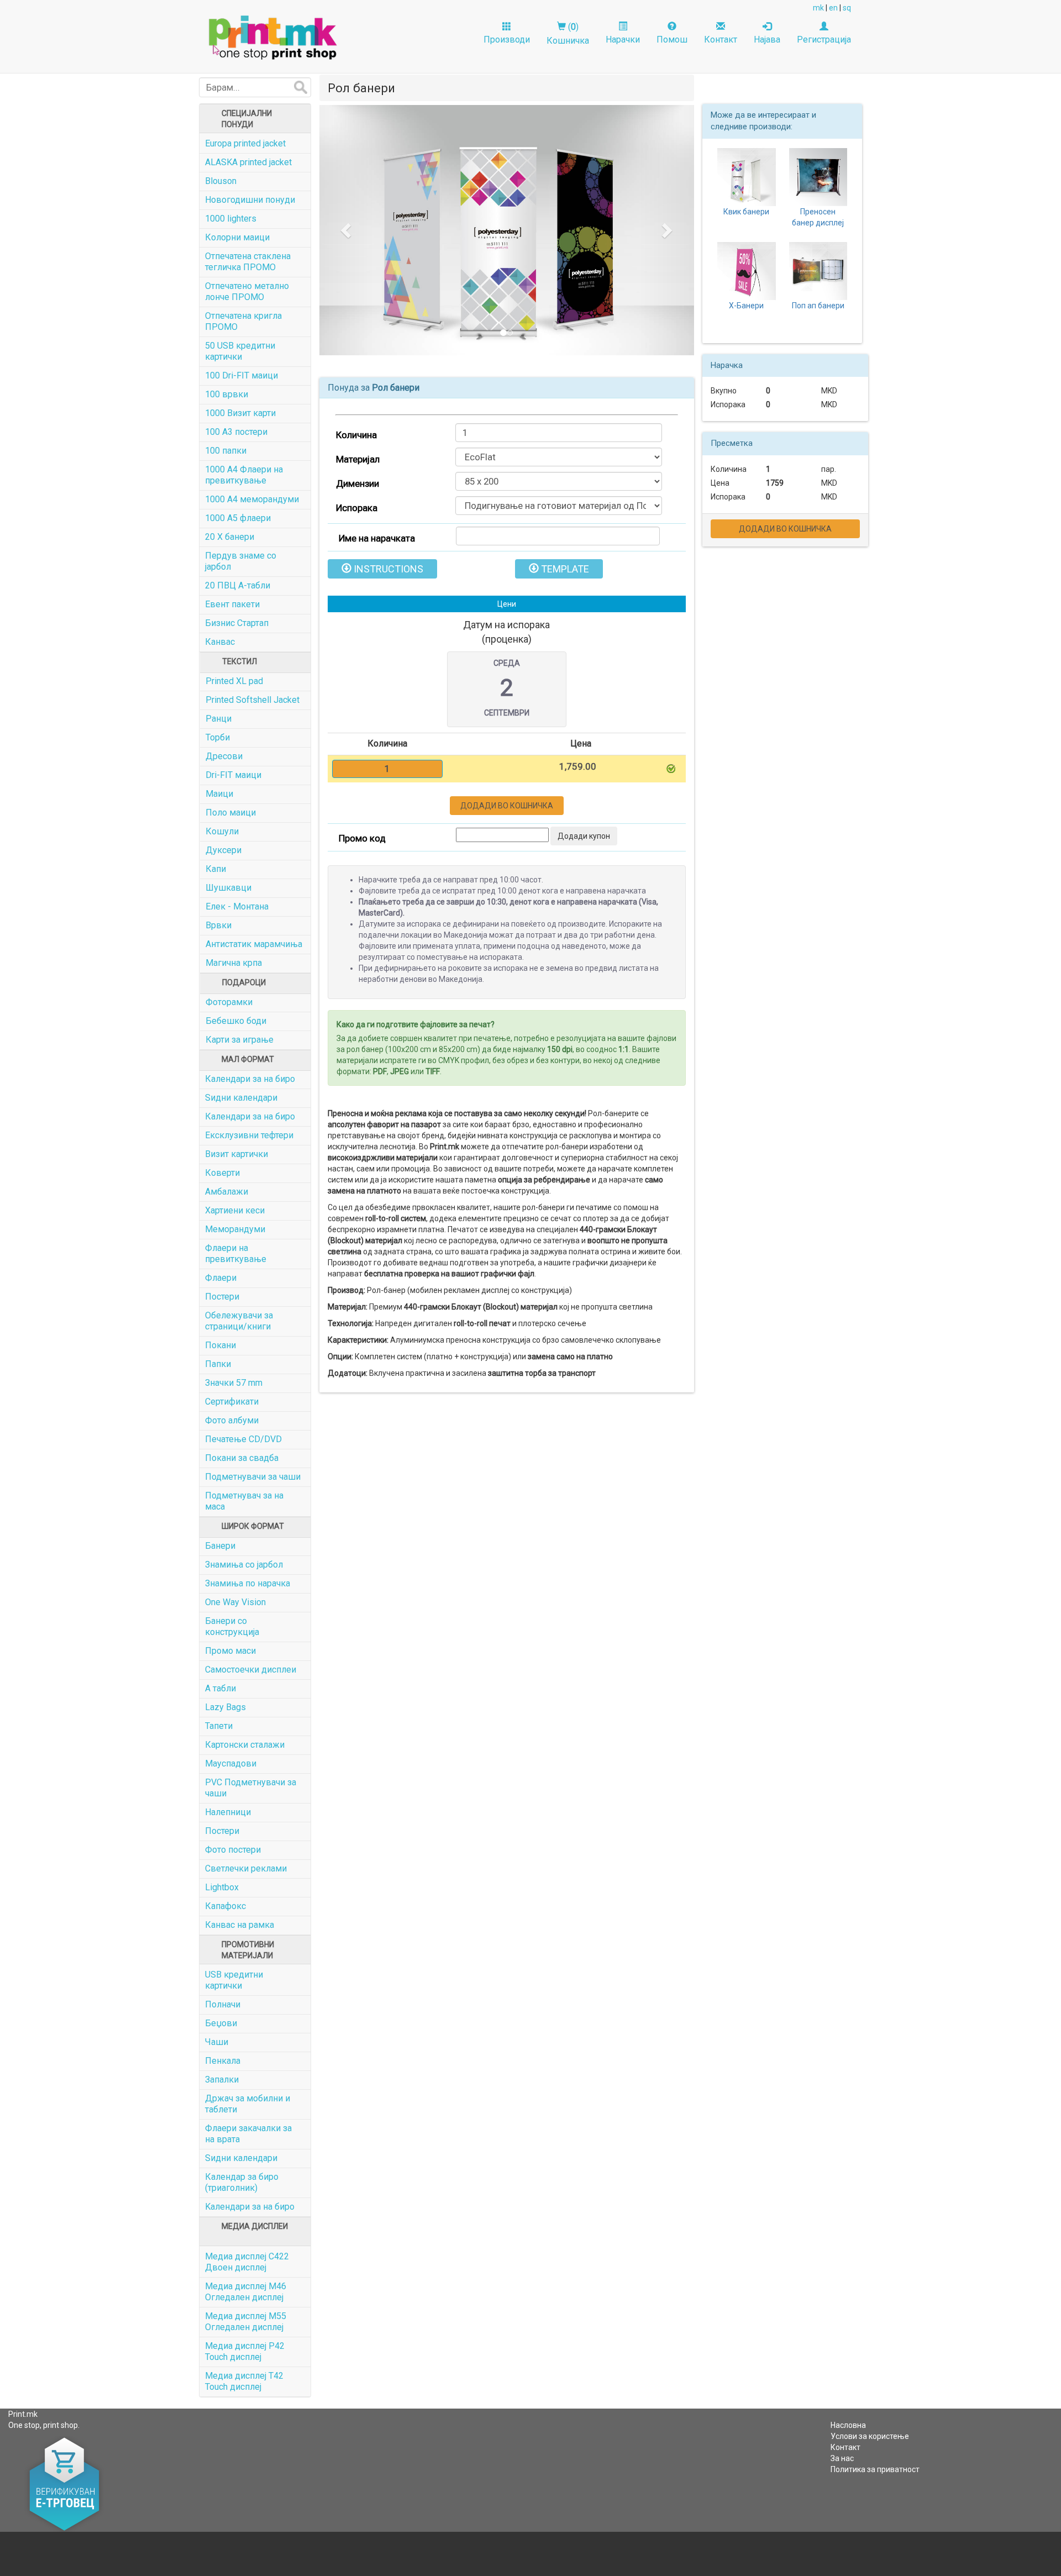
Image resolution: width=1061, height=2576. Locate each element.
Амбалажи (227, 1192)
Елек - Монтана (237, 906)
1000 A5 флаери (238, 518)
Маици (219, 794)
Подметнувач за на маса (244, 1501)
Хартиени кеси (235, 1210)
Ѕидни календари (241, 1098)
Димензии (358, 483)
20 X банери (230, 537)
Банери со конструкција (232, 1626)
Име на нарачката (377, 538)
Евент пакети (232, 604)
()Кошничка (568, 34)
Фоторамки (229, 1002)
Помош (672, 40)
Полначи (223, 2004)
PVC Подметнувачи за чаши (251, 1788)
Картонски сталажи (245, 1745)
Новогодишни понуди (250, 200)
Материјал (358, 459)
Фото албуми (232, 1420)
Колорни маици (237, 237)
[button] (348, 230)
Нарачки (623, 40)
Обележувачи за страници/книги (239, 1321)
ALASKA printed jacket (248, 162)
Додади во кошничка (507, 806)
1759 (775, 483)
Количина (356, 435)
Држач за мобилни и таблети (248, 2104)
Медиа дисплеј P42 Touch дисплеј (245, 2351)
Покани (220, 1345)
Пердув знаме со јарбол (241, 561)
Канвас (220, 642)
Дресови (224, 756)
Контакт (721, 40)
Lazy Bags (225, 1707)
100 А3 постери (236, 432)
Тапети (219, 1726)
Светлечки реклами (246, 1868)
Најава (767, 40)
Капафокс (225, 1906)
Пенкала (223, 2061)
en (833, 8)
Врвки (219, 925)
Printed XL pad (234, 681)
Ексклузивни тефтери (249, 1135)
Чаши (217, 2042)
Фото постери (233, 1850)
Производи (507, 40)
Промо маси (230, 1651)
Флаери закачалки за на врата (248, 2134)
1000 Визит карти (240, 413)
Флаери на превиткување (236, 1253)
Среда (507, 663)
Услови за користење (870, 2436)
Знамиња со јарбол (244, 1565)
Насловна (848, 2425)
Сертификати (232, 1402)
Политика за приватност (875, 2469)
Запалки (222, 2080)
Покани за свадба (242, 1458)
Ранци (219, 719)
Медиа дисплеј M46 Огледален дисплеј (246, 2292)
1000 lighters (231, 219)
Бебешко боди (236, 1021)
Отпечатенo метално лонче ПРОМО (247, 291)
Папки (218, 1364)
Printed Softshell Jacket (253, 700)
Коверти (222, 1173)
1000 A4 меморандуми (252, 499)
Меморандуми (235, 1229)
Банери (220, 1546)
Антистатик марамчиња (254, 944)
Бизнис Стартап (237, 623)
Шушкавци (229, 888)
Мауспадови (231, 1763)
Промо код (362, 838)
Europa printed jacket (245, 143)
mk (818, 8)
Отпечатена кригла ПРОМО (243, 321)
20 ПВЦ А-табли (238, 585)
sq (847, 8)
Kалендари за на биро (250, 2207)
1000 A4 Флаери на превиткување (244, 475)
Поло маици (231, 813)
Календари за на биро (250, 1079)
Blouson (221, 181)
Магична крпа (234, 963)
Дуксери (224, 850)
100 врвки (227, 394)
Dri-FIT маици (233, 775)
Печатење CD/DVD (243, 1439)
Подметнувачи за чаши (253, 1477)
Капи (216, 869)
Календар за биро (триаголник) (242, 2182)
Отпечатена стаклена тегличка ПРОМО (248, 262)
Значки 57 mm (234, 1383)
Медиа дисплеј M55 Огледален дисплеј (246, 2322)
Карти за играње (240, 1040)
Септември (507, 713)
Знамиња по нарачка (248, 1583)
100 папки (226, 451)
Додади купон (584, 836)
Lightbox (222, 1887)
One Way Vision (235, 1602)
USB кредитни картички (234, 1980)
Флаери (221, 1278)
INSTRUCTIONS (387, 569)
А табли (220, 1688)
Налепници (228, 1812)
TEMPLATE (564, 569)
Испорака (357, 508)
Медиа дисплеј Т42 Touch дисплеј (244, 2381)
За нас (842, 2458)
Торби (218, 737)
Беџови (221, 2023)
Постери (222, 1297)
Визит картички (237, 1154)
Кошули (222, 831)
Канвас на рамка (240, 1925)
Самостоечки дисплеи (251, 1670)
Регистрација (824, 40)
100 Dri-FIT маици (241, 375)
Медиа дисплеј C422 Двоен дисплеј (247, 2262)
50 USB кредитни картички (240, 351)
